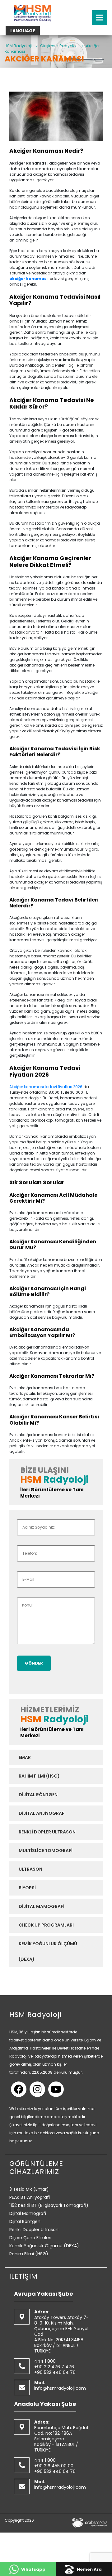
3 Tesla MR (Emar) (29, 2189)
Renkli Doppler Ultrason (34, 2230)
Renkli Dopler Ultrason (47, 1832)
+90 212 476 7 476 (54, 2367)
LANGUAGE (23, 31)
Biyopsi (27, 1888)
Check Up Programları (46, 1925)
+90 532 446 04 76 (55, 2372)
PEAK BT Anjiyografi (30, 2197)
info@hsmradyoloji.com (60, 2388)
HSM (31, 1480)
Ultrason (30, 1869)
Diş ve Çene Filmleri (30, 2238)
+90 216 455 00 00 (54, 2466)
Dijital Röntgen (38, 1795)
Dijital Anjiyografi (42, 1813)
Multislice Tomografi (46, 1851)
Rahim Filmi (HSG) (39, 1776)
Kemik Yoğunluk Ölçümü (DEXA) (48, 1951)
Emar (25, 1757)
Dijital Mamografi (42, 1906)
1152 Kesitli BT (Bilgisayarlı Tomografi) (49, 2205)
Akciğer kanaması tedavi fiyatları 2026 (46, 1087)
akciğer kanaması (28, 279)
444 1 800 (45, 2361)
